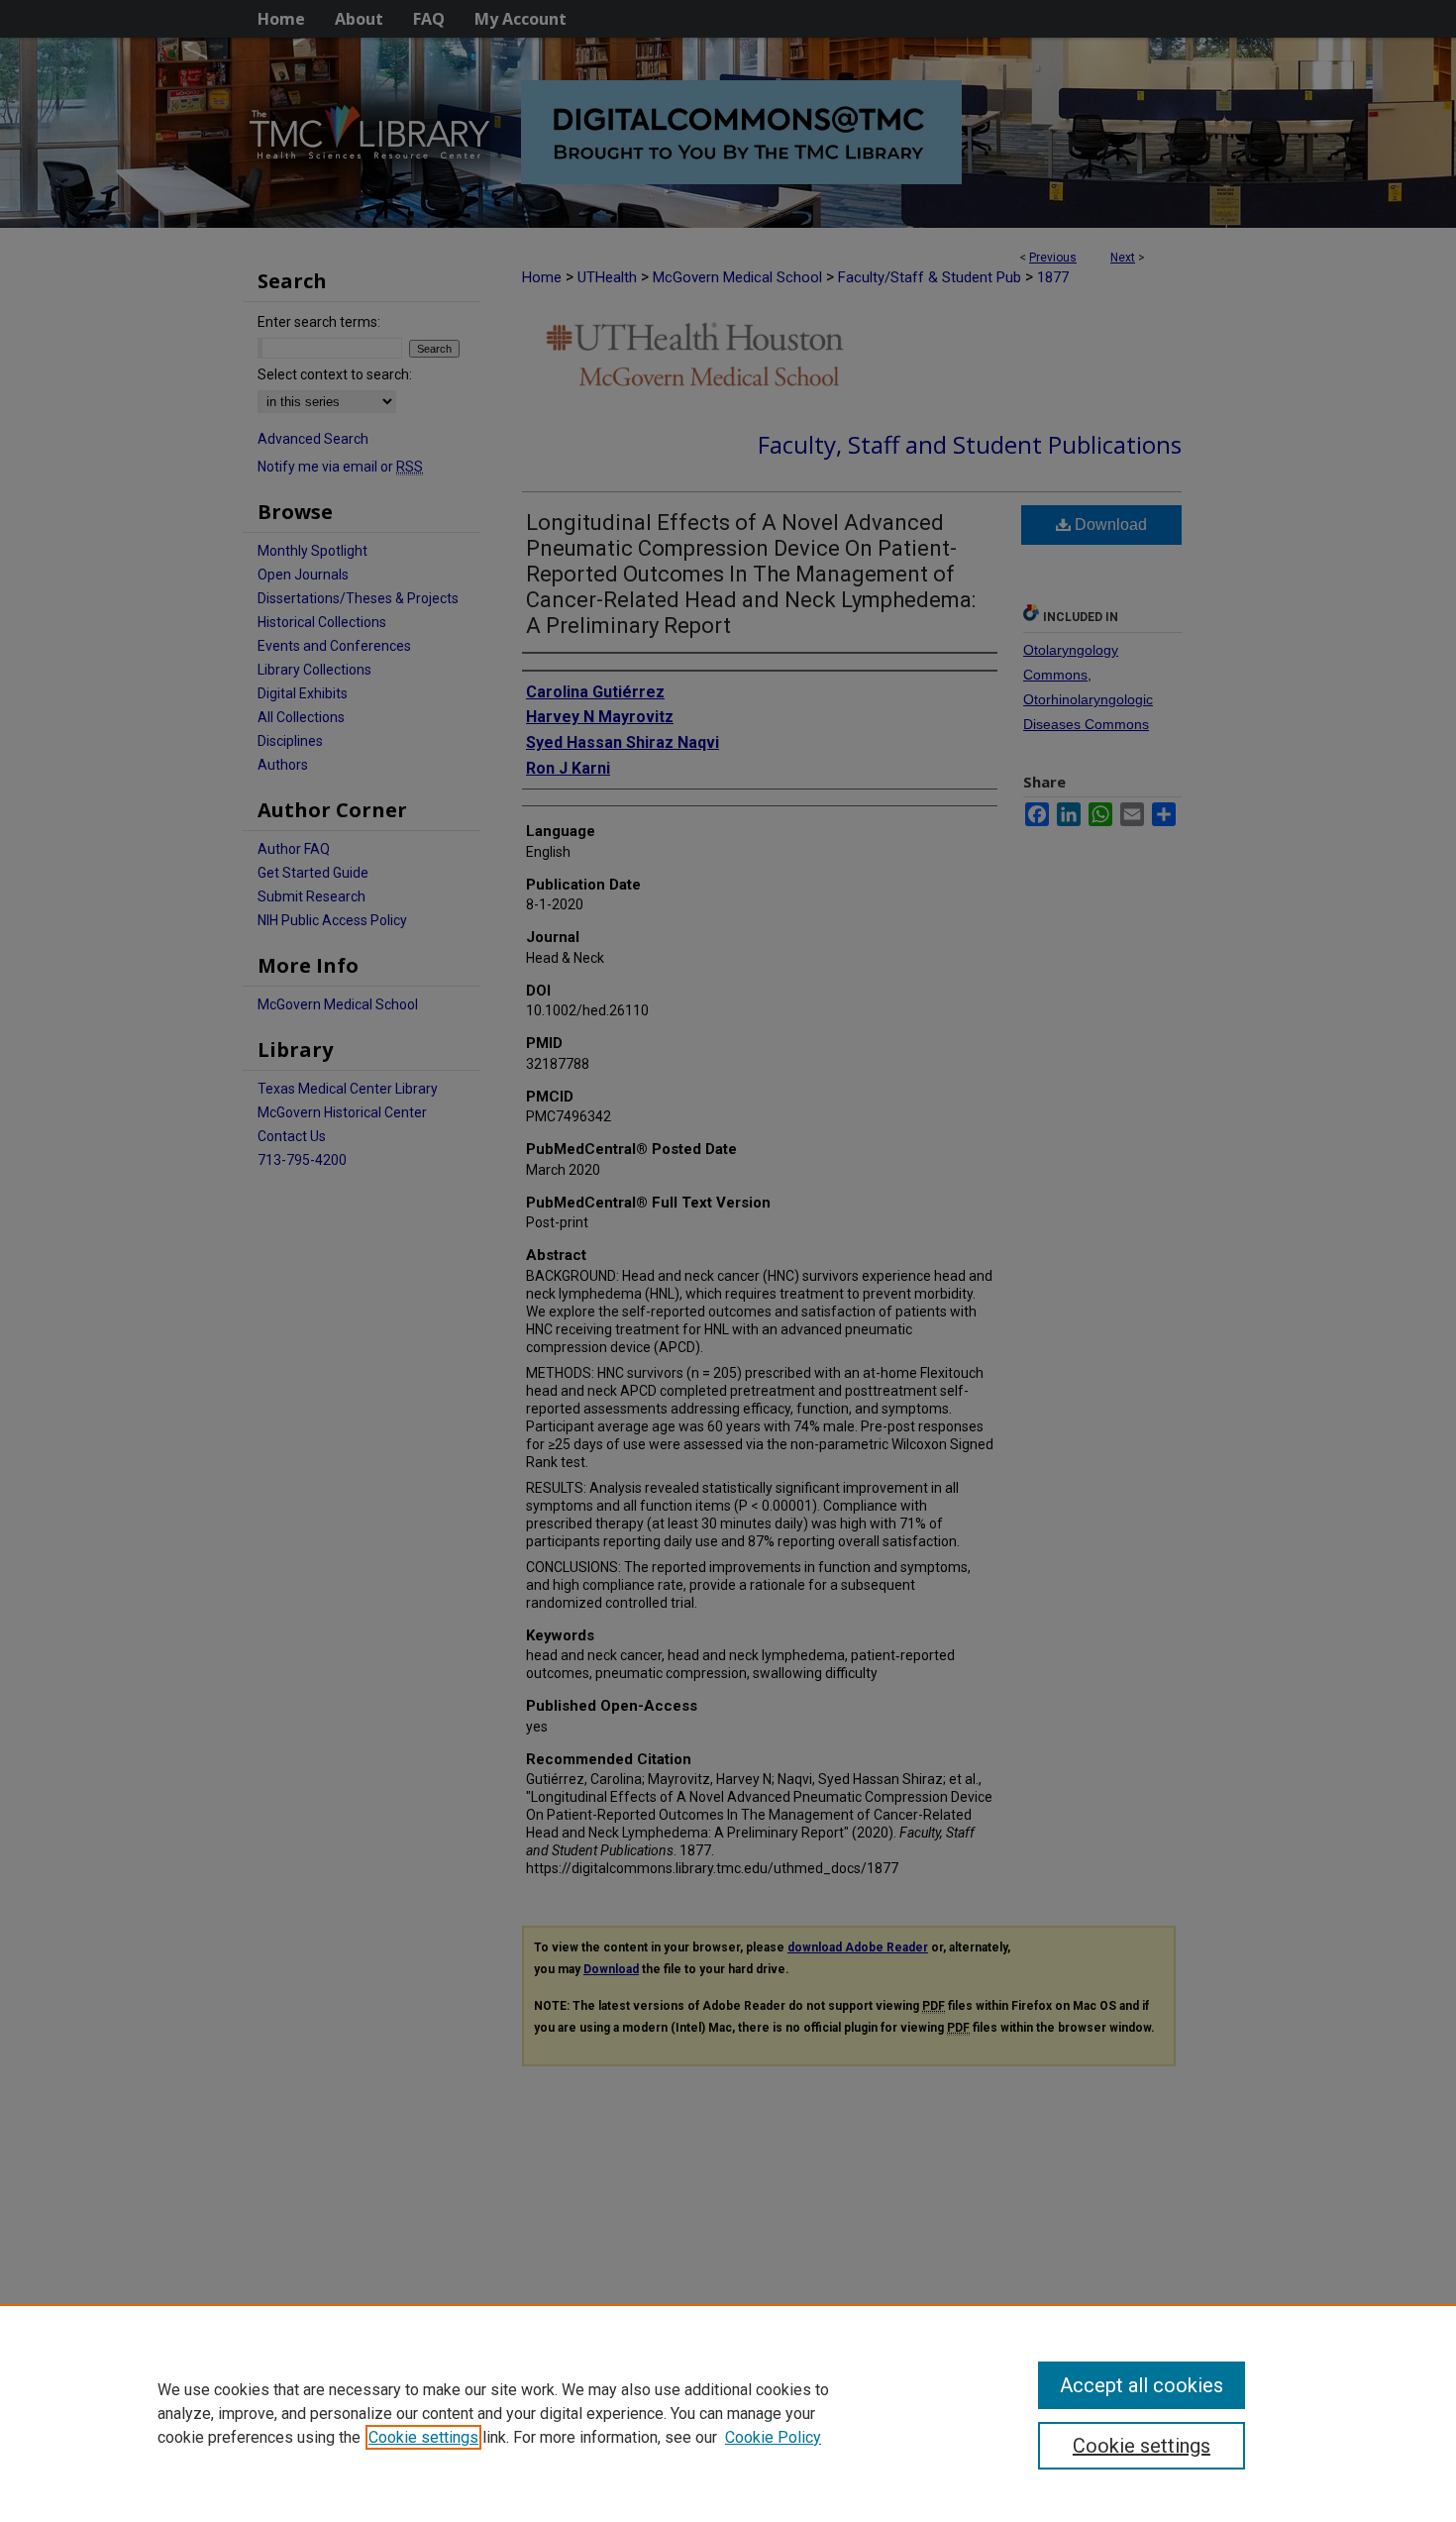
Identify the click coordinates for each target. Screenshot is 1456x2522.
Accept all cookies (1142, 2385)
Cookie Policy (773, 2437)
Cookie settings (423, 2437)
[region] (728, 2413)
